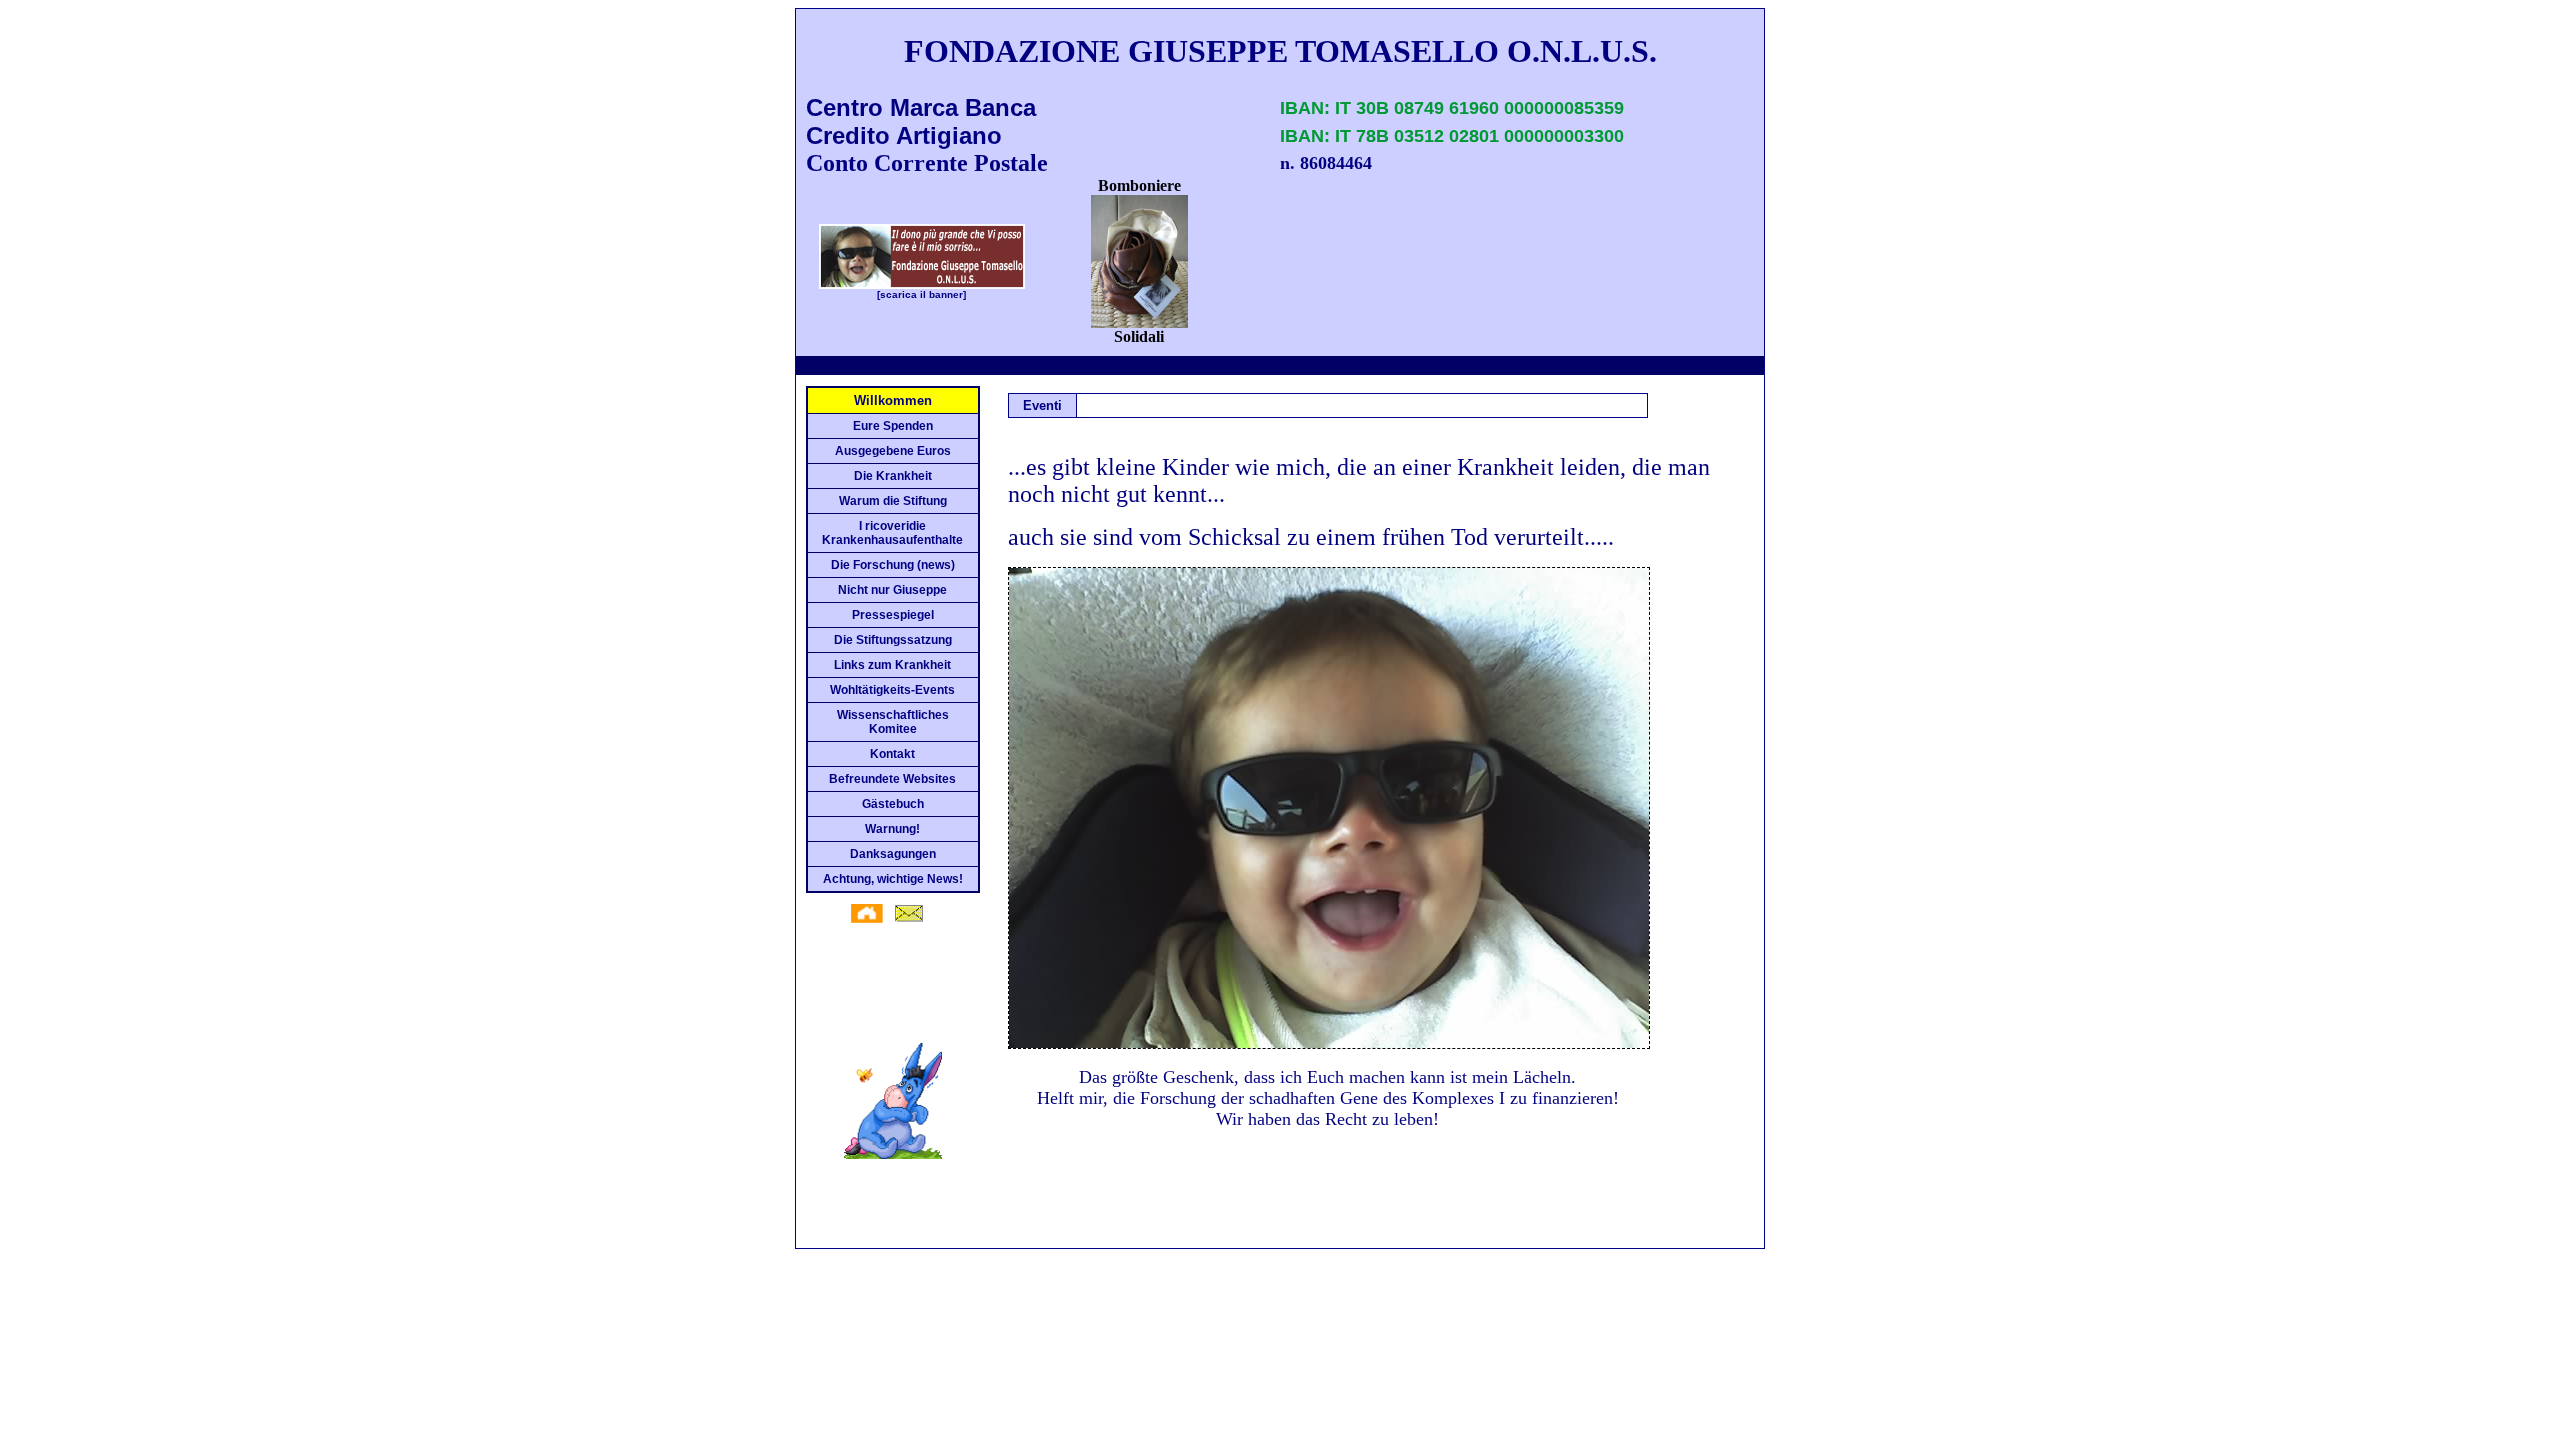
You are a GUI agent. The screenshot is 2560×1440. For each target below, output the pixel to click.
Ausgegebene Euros (893, 451)
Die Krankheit (893, 476)
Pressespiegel (893, 615)
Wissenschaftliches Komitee (893, 722)
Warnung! (892, 829)
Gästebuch (893, 804)
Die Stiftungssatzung (893, 640)
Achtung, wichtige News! (893, 879)
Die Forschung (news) (893, 565)
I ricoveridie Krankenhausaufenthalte (892, 533)
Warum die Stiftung (893, 501)
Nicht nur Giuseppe (892, 590)
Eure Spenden (893, 426)
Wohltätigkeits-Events (892, 690)
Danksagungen (893, 854)
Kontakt (892, 754)
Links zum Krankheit (892, 665)
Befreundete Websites (892, 779)
